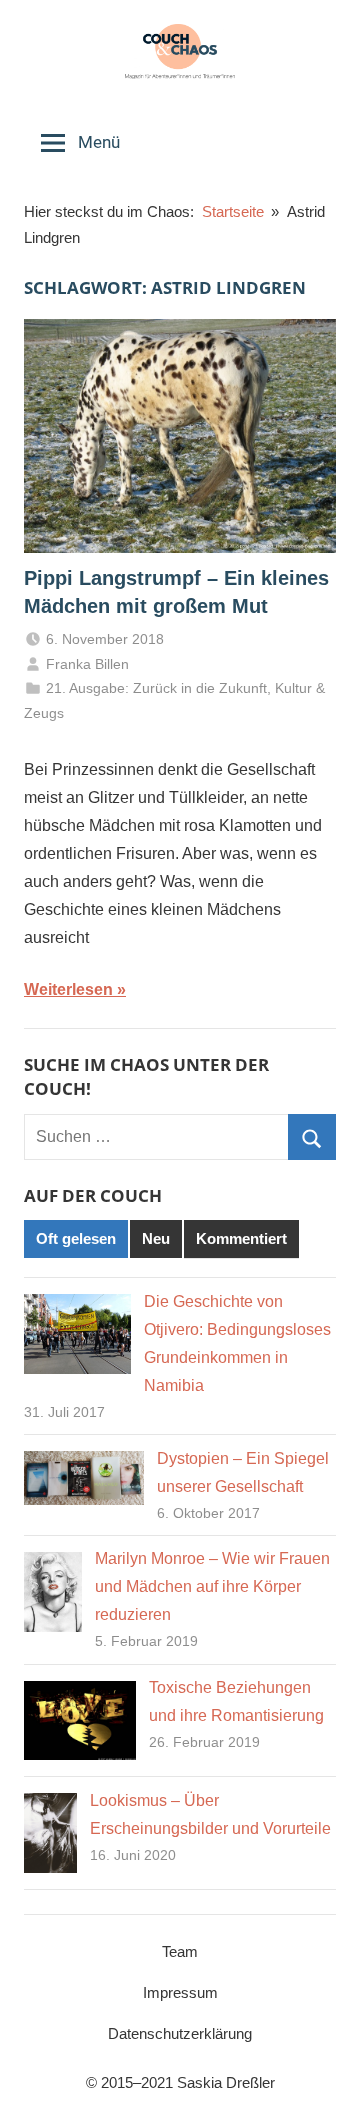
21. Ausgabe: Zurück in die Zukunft (156, 688)
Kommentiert (241, 1238)
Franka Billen (87, 664)
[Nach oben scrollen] (323, 2074)
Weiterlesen (68, 989)
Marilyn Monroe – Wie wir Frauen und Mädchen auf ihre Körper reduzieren (212, 1586)
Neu (156, 1238)
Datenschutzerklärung (180, 2033)
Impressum (180, 1992)
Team (180, 1951)
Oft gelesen (76, 1238)
